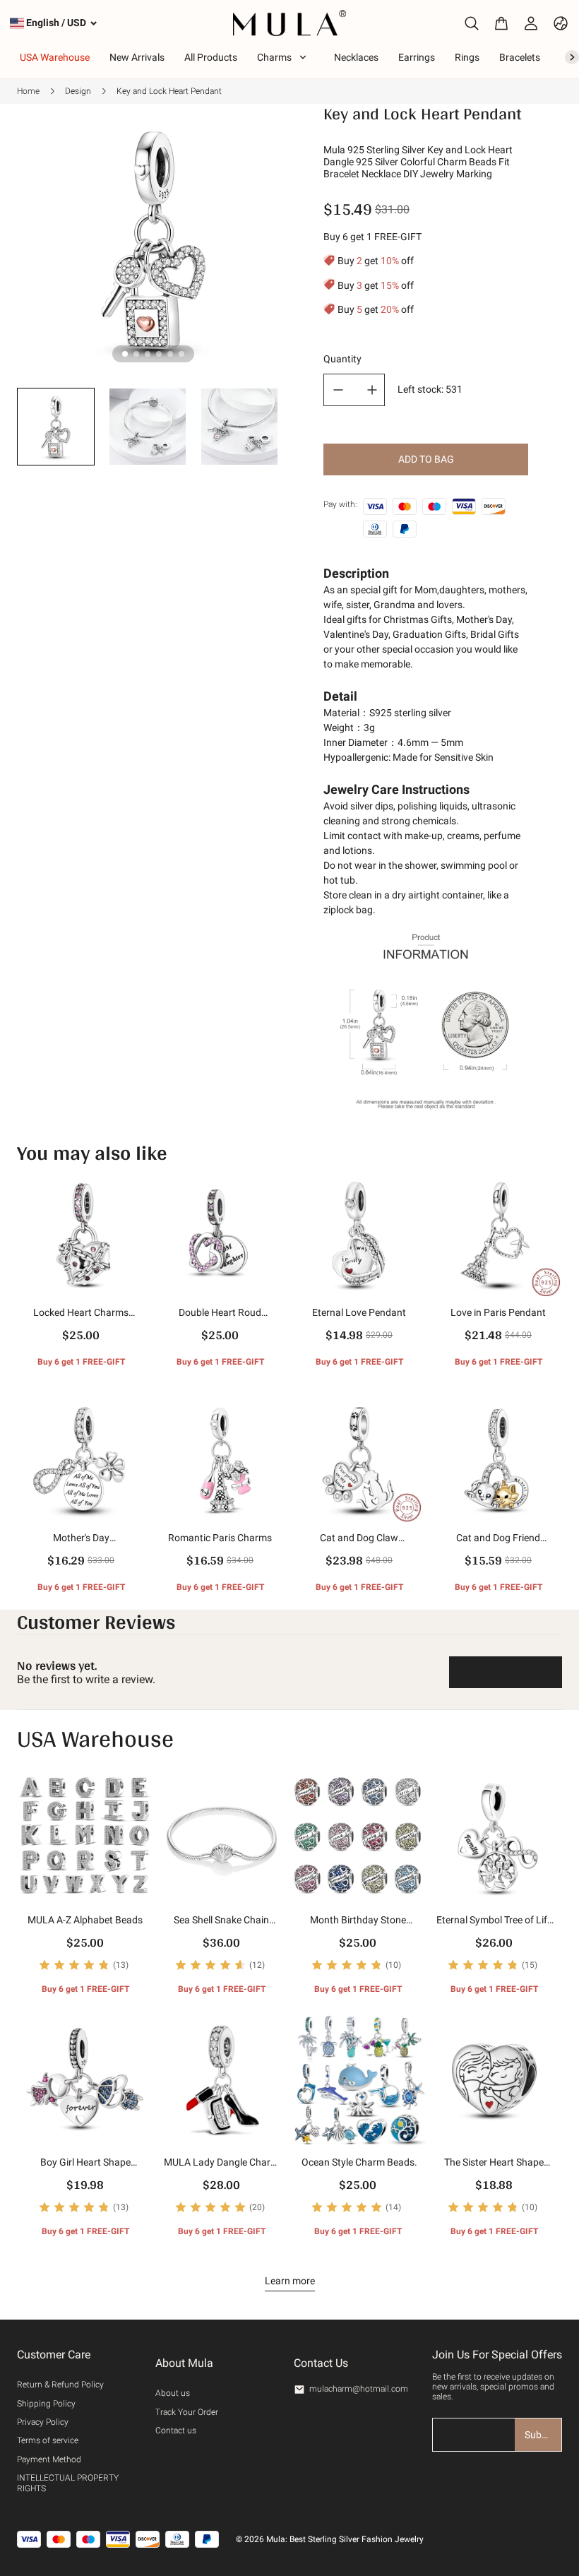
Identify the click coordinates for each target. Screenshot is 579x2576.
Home (28, 91)
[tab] (125, 354)
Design (78, 91)
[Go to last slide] (39, 430)
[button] (56, 427)
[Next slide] (267, 430)
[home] (290, 23)
